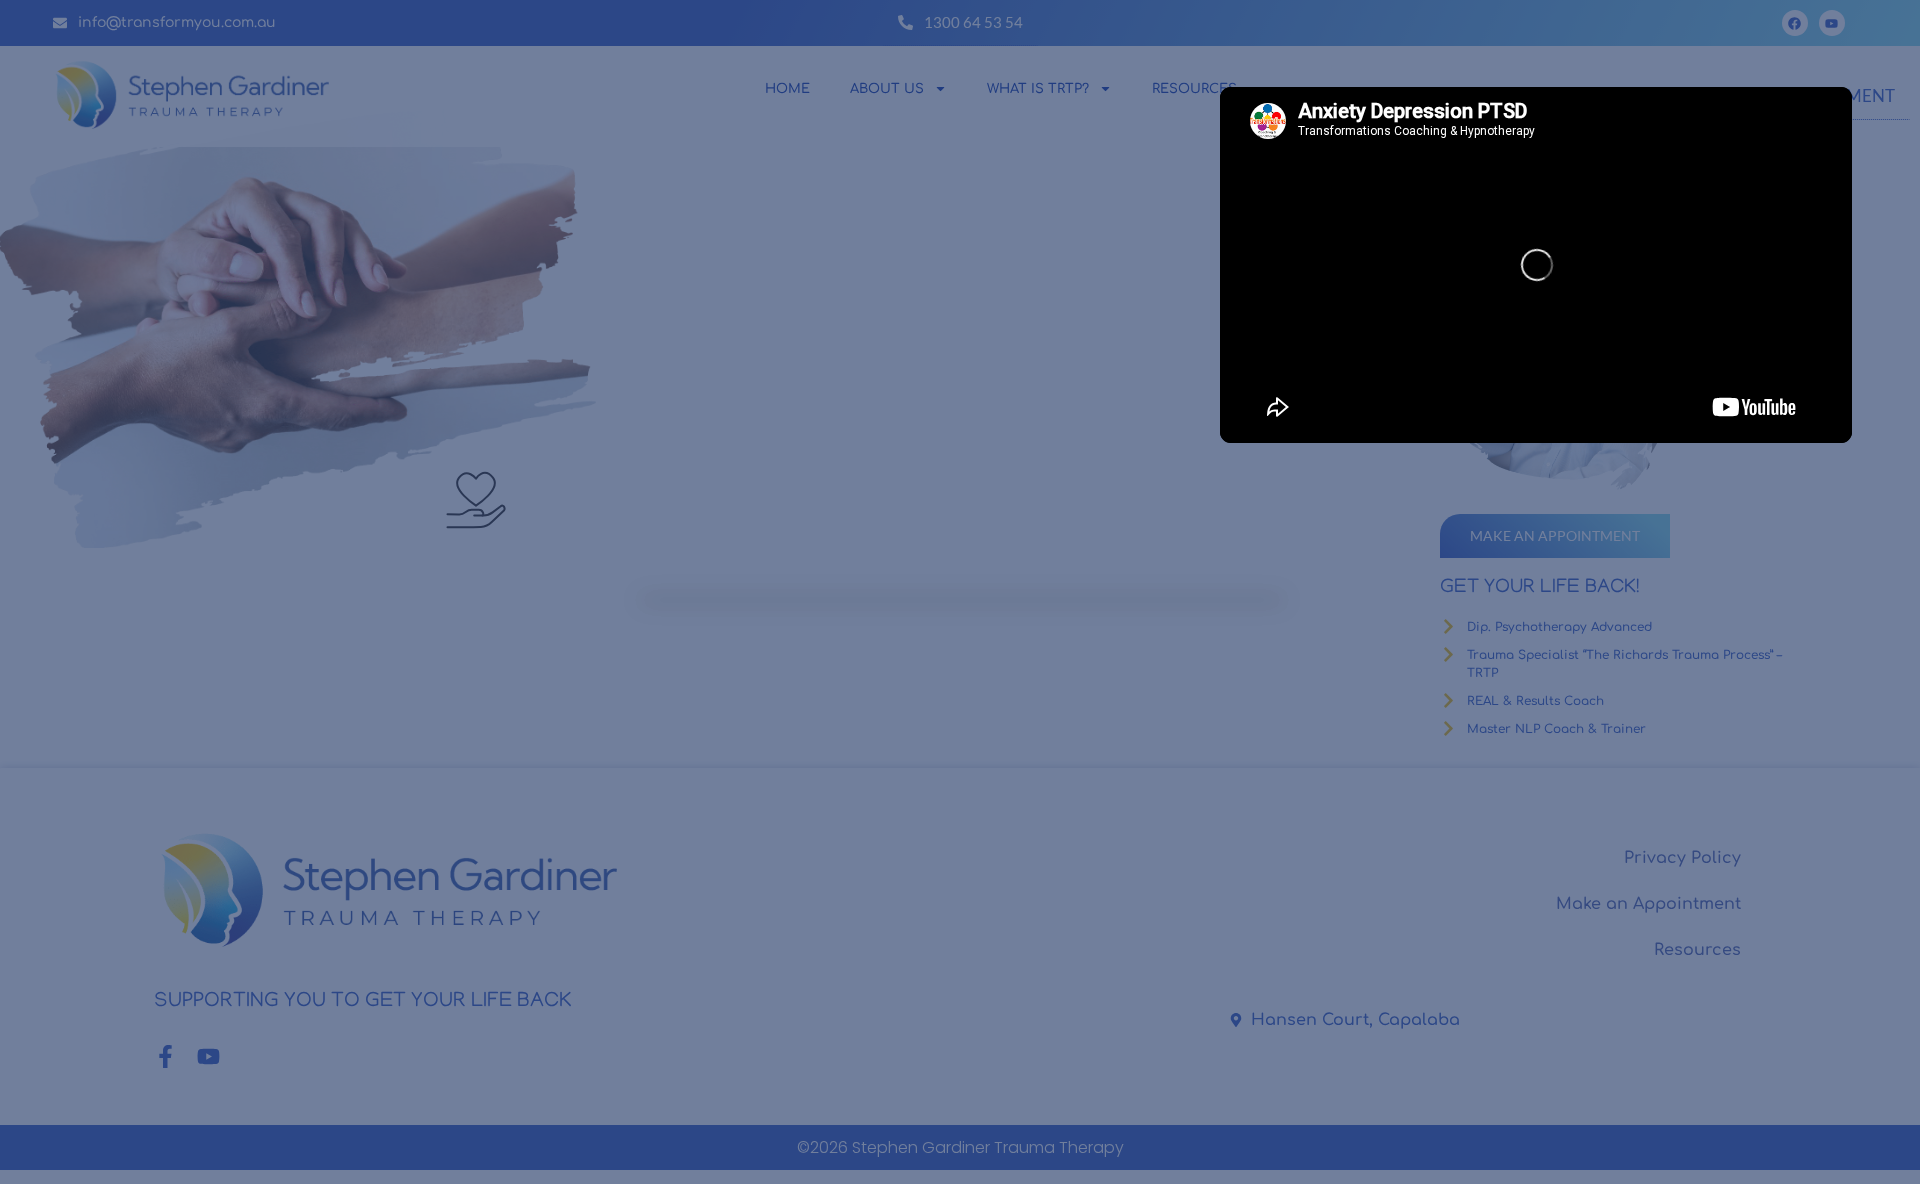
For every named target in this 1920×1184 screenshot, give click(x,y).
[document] (960, 592)
